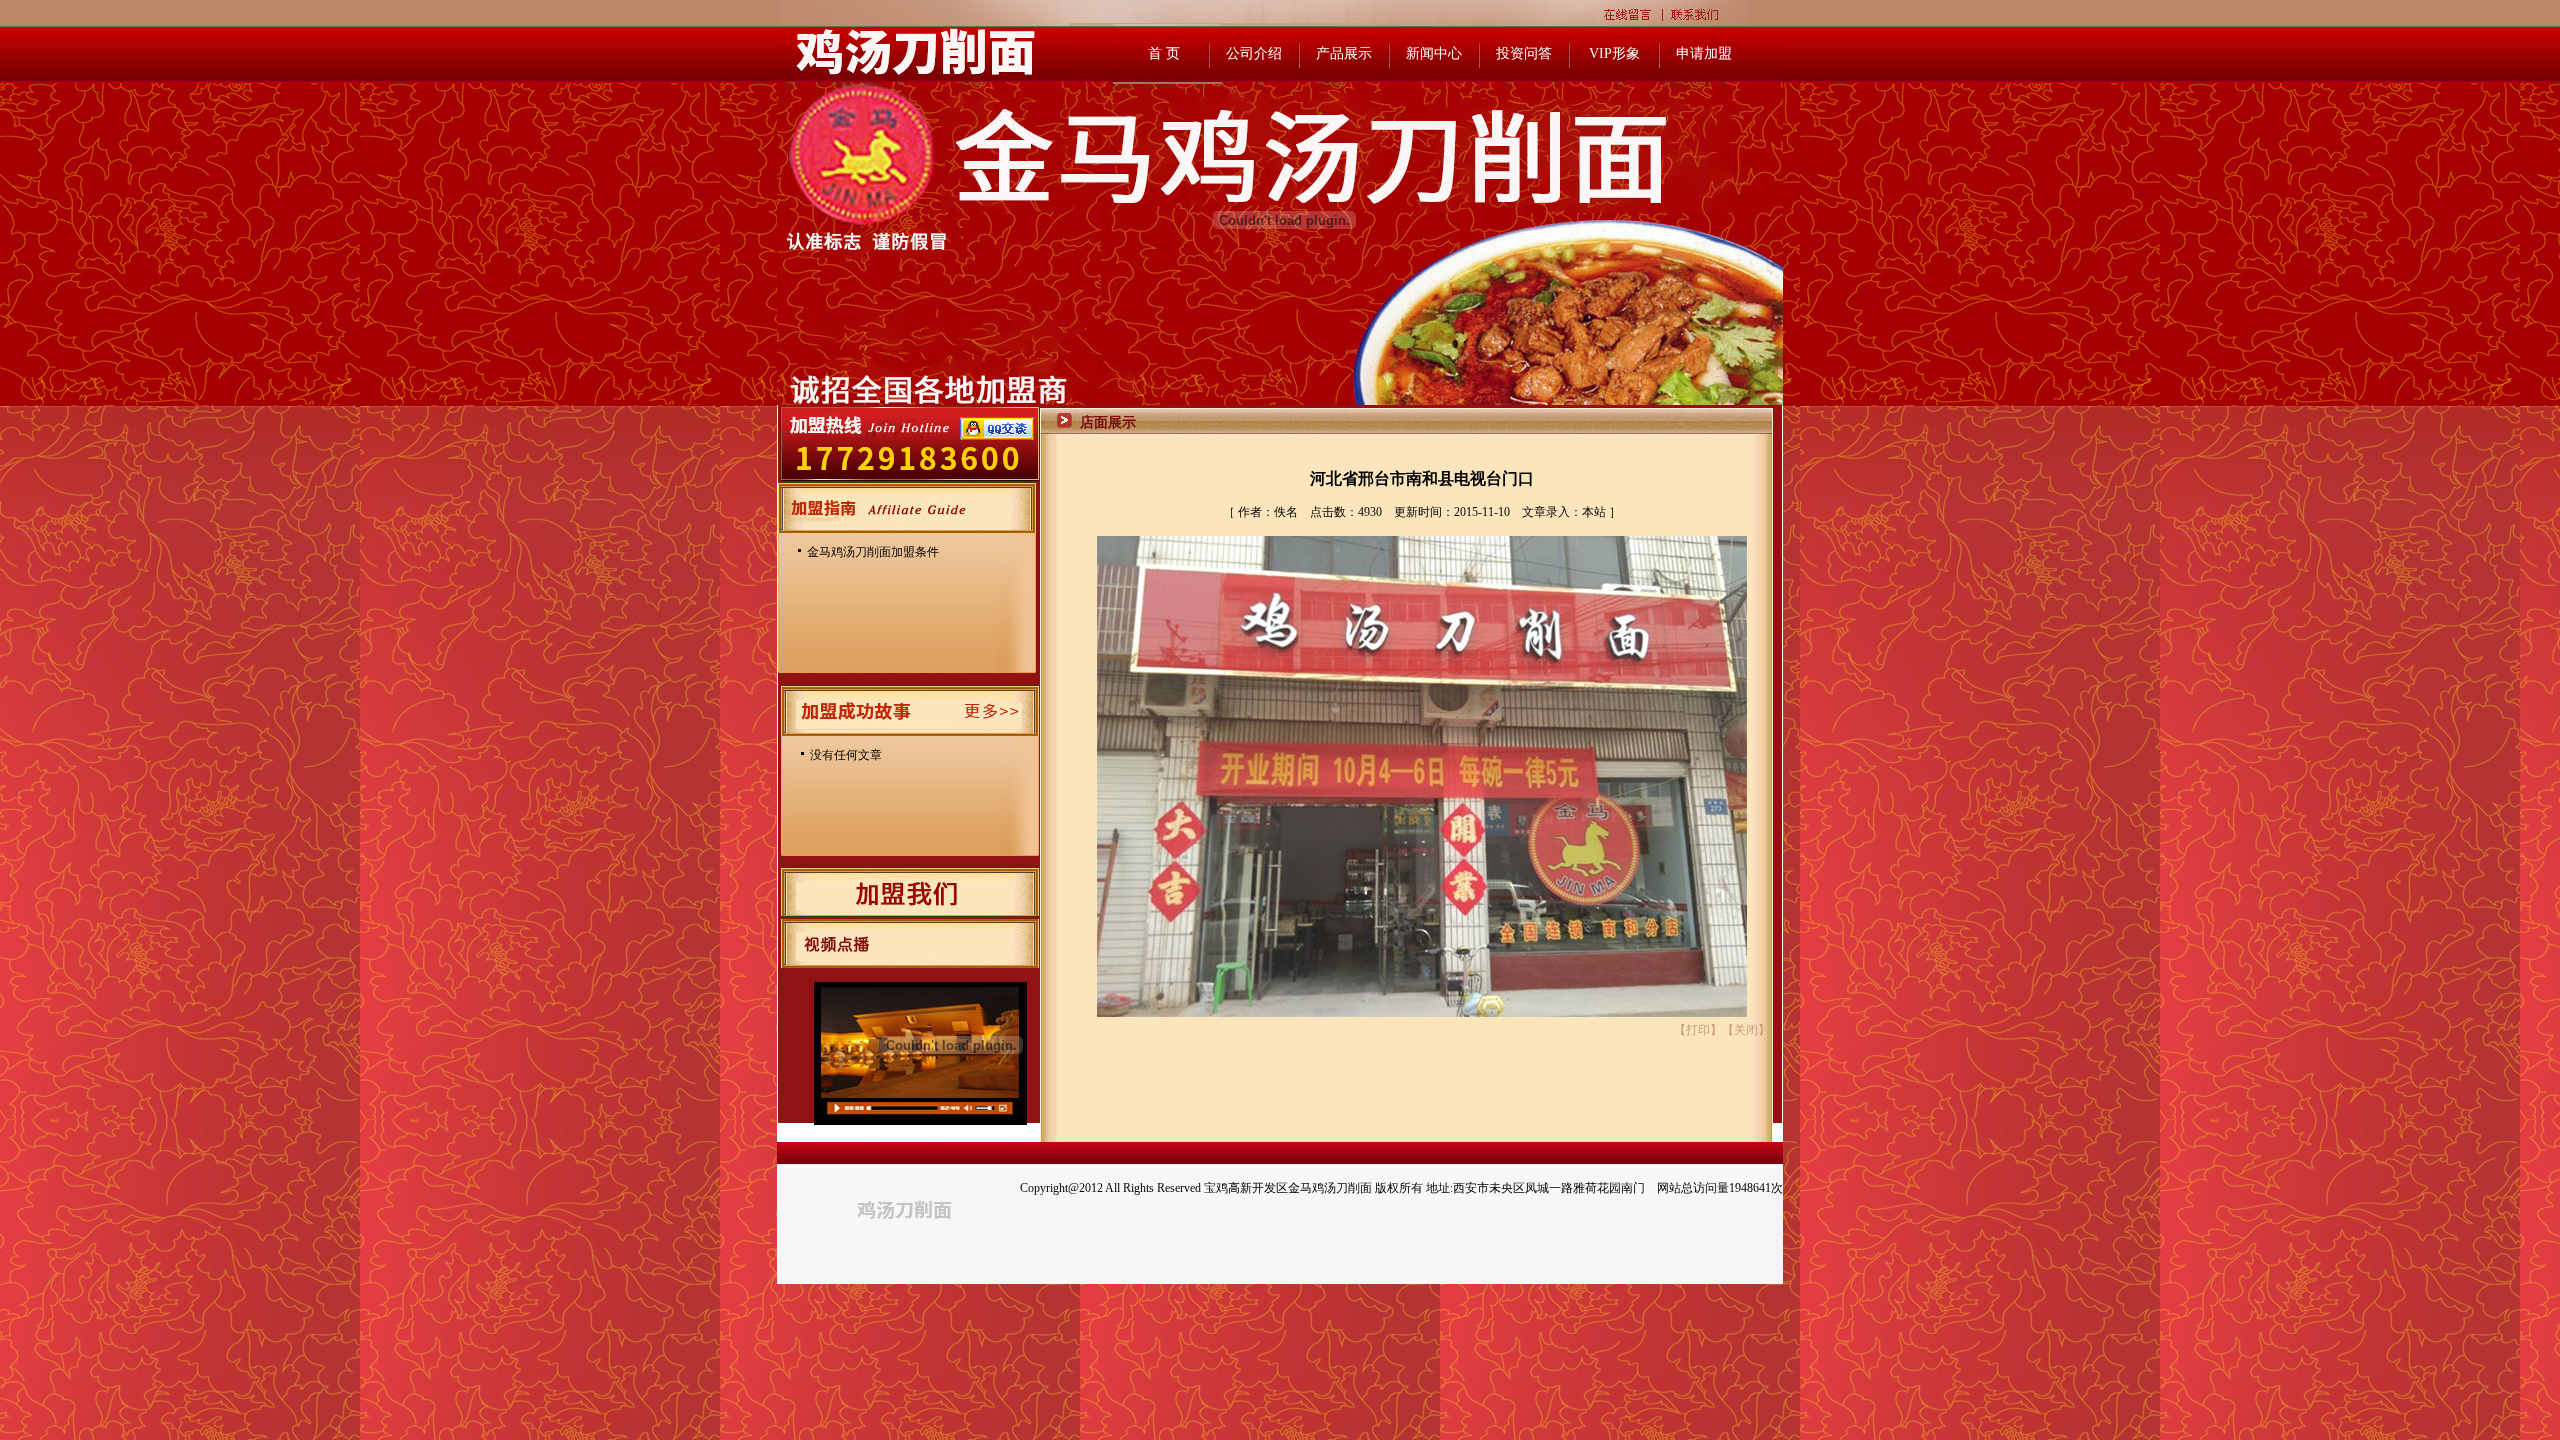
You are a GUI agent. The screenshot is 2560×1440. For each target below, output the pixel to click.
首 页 (1164, 53)
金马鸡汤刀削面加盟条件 (873, 552)
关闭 (1746, 1030)
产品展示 (1344, 53)
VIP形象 (1614, 53)
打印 (1698, 1030)
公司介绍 (1254, 53)
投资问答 (1524, 53)
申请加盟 (1704, 53)
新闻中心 (1434, 53)
